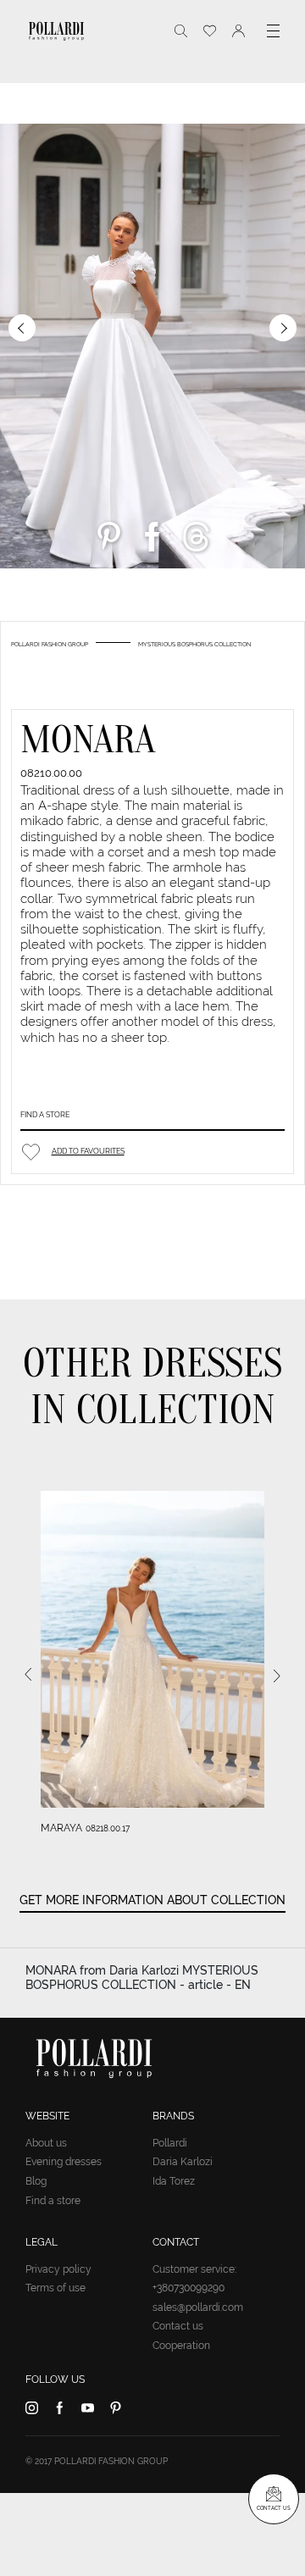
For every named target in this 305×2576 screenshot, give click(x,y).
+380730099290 (189, 2288)
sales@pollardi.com (198, 2307)
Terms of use (55, 2288)
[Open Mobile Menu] (273, 31)
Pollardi (170, 2143)
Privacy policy (58, 2269)
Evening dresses (64, 2162)
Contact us (178, 2326)
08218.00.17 (108, 1828)
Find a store (45, 1114)
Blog (36, 2181)
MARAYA (61, 1828)
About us (46, 2143)
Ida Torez (174, 2181)
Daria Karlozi (183, 2162)
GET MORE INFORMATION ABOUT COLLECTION (152, 1900)
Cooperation (181, 2346)
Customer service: (194, 2269)
